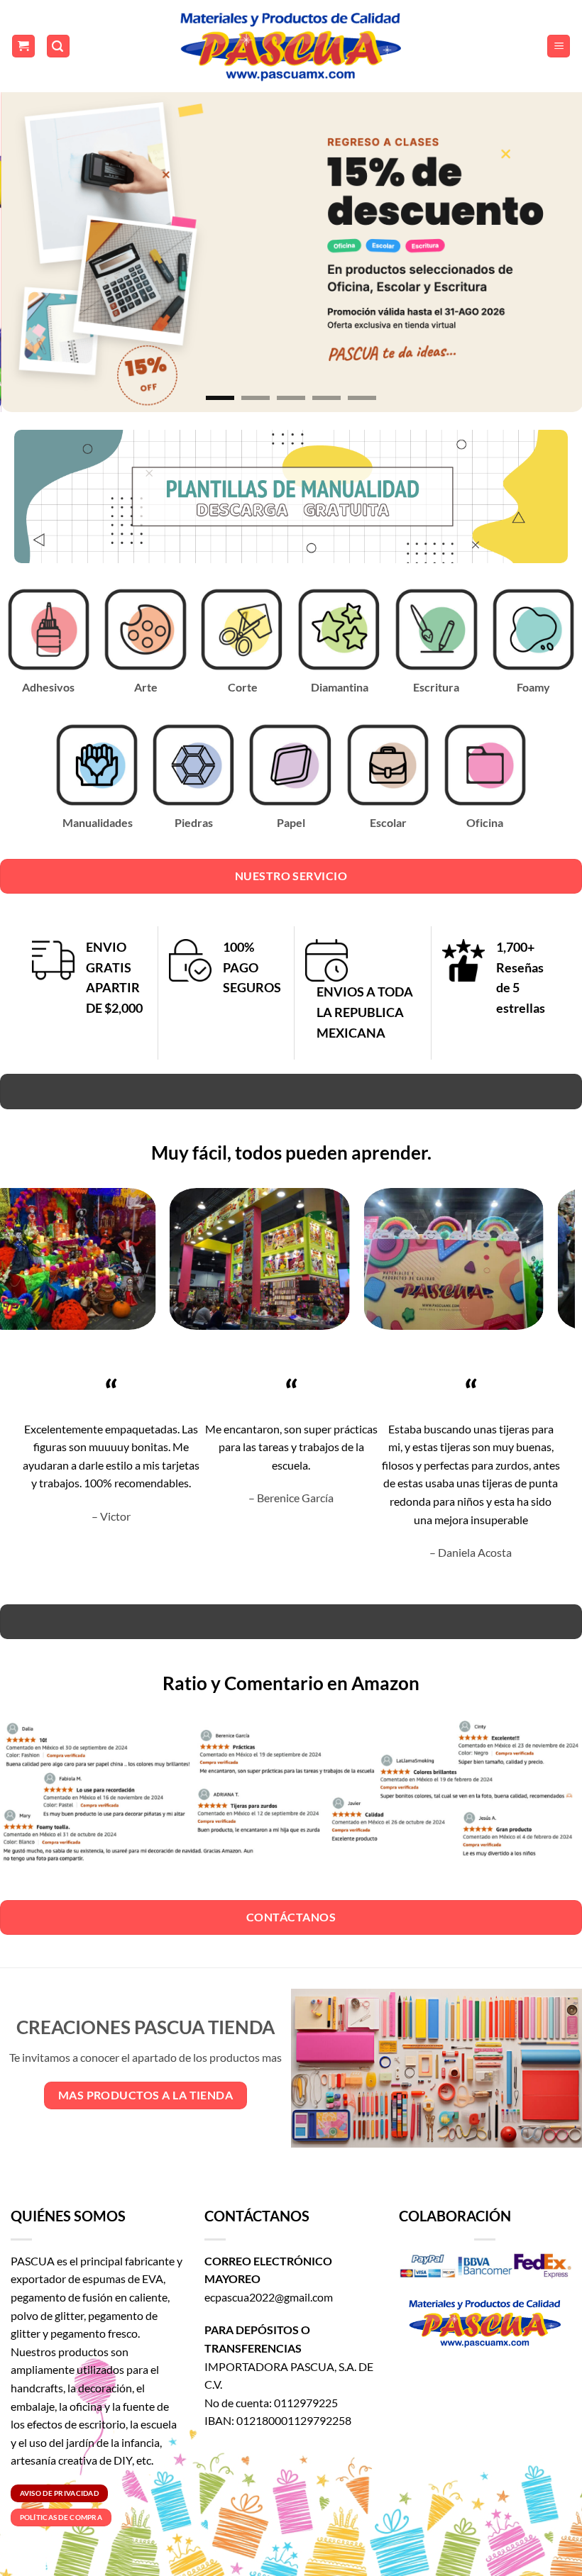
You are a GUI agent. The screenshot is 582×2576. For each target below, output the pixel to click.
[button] (23, 46)
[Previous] (30, 249)
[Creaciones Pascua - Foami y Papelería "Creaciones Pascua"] (291, 46)
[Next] (552, 249)
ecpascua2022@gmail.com (269, 2297)
